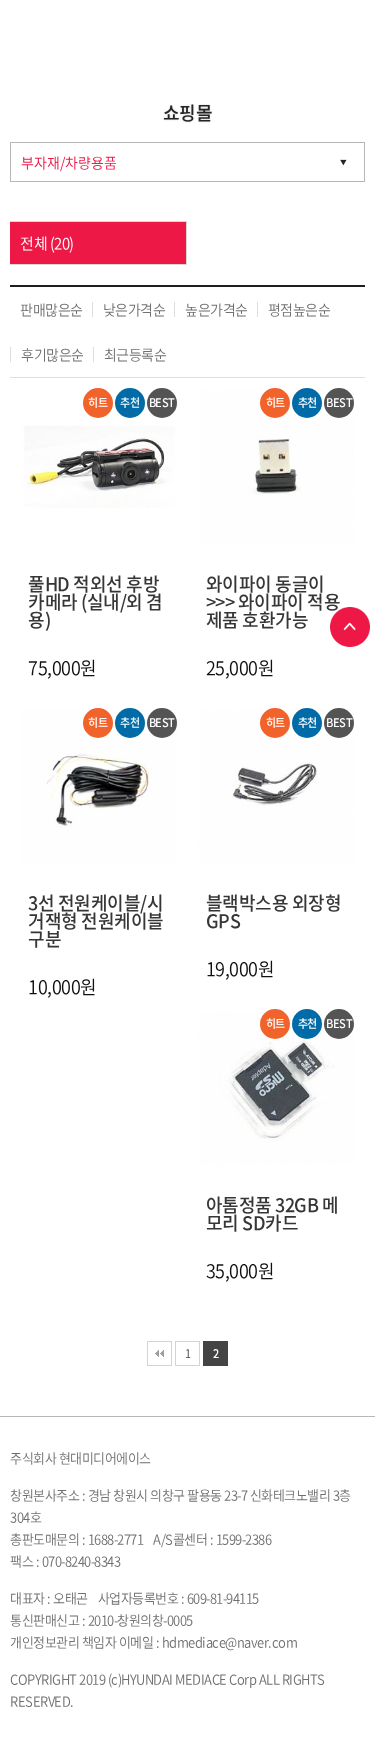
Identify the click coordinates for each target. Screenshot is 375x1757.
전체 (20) (47, 243)
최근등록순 (135, 354)
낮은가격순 (134, 309)
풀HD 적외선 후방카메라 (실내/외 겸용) (95, 601)
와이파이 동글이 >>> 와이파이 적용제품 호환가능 (273, 601)
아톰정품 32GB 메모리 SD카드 (272, 1213)
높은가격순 (216, 309)
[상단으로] (350, 627)
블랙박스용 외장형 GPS (274, 911)
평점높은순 (299, 309)
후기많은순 (52, 354)
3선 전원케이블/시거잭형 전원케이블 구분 (96, 920)
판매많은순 (51, 309)
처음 (159, 1353)
